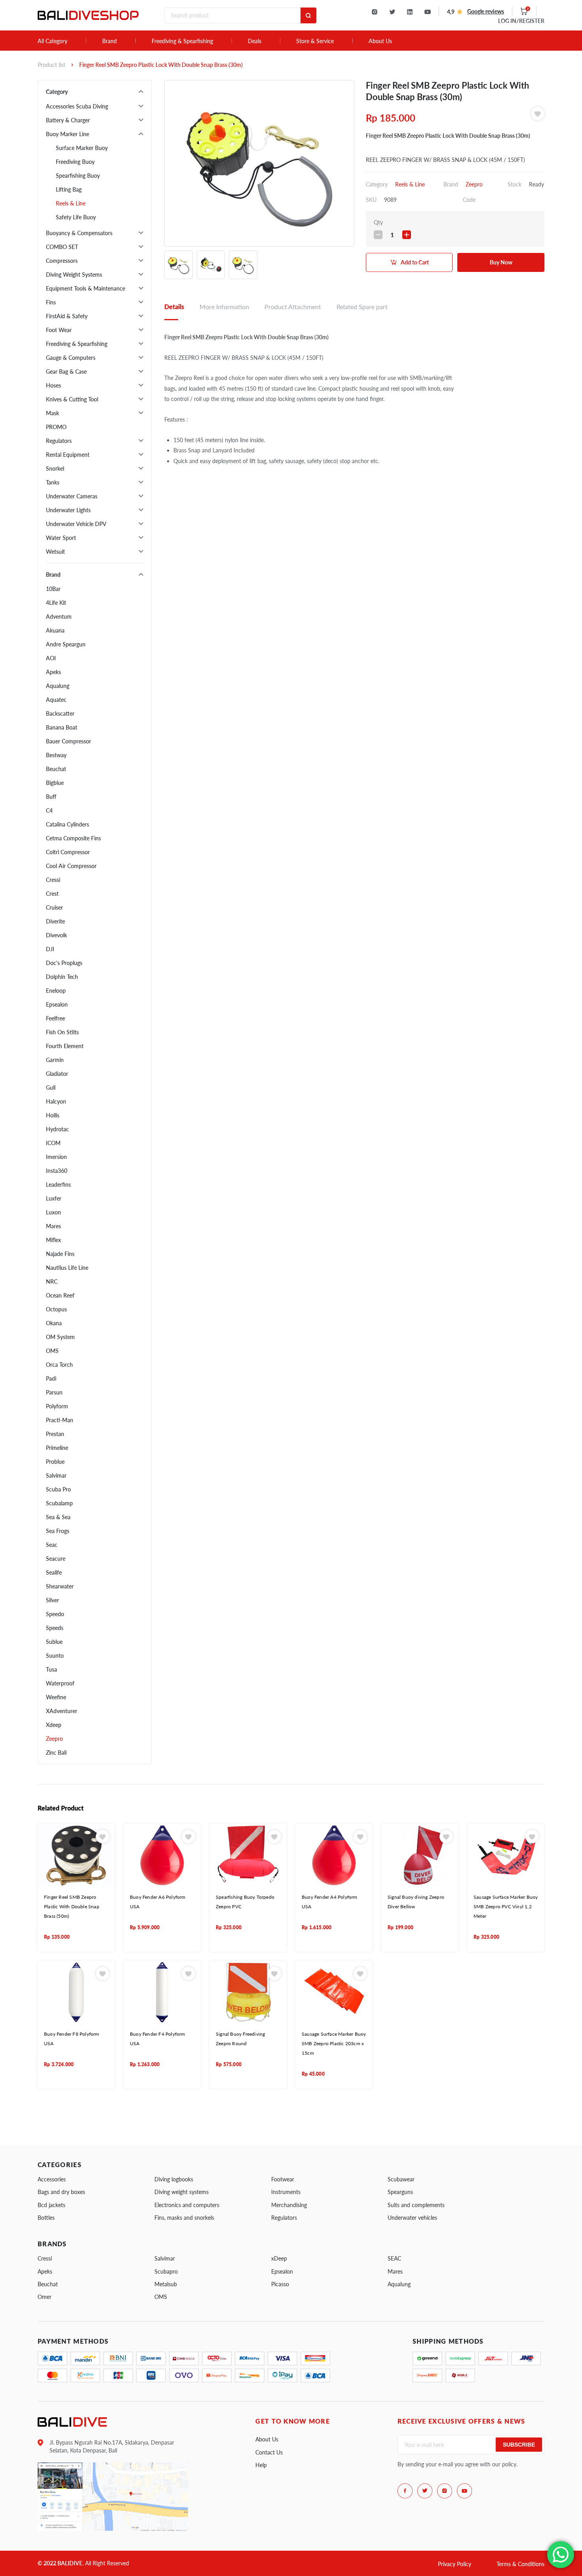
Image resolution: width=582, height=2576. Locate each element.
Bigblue (55, 783)
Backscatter (60, 713)
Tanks (53, 482)
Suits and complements (416, 2205)
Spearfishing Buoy (78, 176)
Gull (51, 1088)
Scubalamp (59, 1503)
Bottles (46, 2218)
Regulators (59, 441)
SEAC (394, 2258)
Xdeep (54, 1725)
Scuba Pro (58, 1489)
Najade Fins (60, 1254)
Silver (52, 1600)
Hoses (53, 385)
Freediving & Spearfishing (182, 41)
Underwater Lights (68, 510)
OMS (52, 1351)
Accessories (52, 2179)
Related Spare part (362, 307)
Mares (53, 1226)
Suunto (55, 1656)
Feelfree (55, 1018)
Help (261, 2465)
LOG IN (521, 21)
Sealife (54, 1572)
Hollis (53, 1115)
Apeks (53, 672)
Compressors (62, 261)
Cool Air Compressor (71, 866)
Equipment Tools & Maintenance (86, 288)
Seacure (56, 1559)
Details (174, 307)
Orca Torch (59, 1365)
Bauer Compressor (68, 741)
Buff (51, 797)
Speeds (55, 1628)
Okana (54, 1323)
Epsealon (57, 1004)
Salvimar (56, 1475)
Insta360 (57, 1171)
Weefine (56, 1697)
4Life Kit (56, 603)
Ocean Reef (60, 1295)
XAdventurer (62, 1711)
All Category (52, 41)
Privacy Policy (455, 2564)
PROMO (56, 427)
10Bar (53, 589)
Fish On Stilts (62, 1032)
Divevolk (56, 935)
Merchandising (289, 2205)
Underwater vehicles (412, 2218)
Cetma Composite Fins (73, 838)
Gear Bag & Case (66, 371)
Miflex (53, 1240)
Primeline (57, 1448)
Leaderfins (58, 1184)
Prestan (55, 1434)
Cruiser (54, 907)
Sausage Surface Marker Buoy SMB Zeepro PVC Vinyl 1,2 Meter (506, 1907)
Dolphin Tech (62, 977)
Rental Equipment (68, 455)
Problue (55, 1462)
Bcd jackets (51, 2205)
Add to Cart (415, 262)
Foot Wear (59, 330)
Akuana (55, 630)
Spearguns (400, 2192)
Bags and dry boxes (61, 2192)
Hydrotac (57, 1129)
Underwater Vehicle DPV (76, 524)
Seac (52, 1545)
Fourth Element (65, 1046)
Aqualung (58, 686)
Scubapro (166, 2271)
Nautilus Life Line (67, 1268)
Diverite (55, 921)
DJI (50, 949)
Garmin (55, 1060)
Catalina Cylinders (68, 824)
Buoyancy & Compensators (79, 233)
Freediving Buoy (75, 162)
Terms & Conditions (520, 2564)
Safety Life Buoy (76, 217)
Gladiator (57, 1074)
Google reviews (486, 11)
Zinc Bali (56, 1752)
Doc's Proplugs (64, 963)
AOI (51, 658)
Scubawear (401, 2179)
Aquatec (56, 700)
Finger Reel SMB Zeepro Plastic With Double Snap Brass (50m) (72, 1907)
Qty (378, 222)
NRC (52, 1281)
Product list (51, 65)
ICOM (53, 1143)
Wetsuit (55, 552)
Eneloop (56, 991)
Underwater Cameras (72, 496)
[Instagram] (375, 12)
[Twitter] (392, 12)
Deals (255, 41)
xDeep (279, 2258)
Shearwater (60, 1586)
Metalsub (166, 2284)
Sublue (54, 1642)
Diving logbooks (174, 2179)
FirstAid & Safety (67, 316)
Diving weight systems (182, 2192)
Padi (51, 1378)
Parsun (54, 1392)
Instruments (286, 2192)
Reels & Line (71, 203)
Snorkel (55, 468)
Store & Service (315, 41)
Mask (52, 413)
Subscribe (519, 2445)
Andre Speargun (66, 644)
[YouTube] (428, 12)
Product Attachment (293, 307)
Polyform (57, 1406)
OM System (60, 1337)
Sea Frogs (58, 1531)
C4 (49, 810)
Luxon (53, 1212)
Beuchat (56, 769)
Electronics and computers (187, 2205)
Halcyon (56, 1101)
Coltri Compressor (68, 852)
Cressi (53, 880)
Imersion (56, 1157)
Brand (109, 41)
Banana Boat (62, 727)
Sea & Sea (58, 1517)
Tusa (51, 1669)
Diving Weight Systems (74, 275)
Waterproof (60, 1683)
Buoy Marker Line (68, 134)
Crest (52, 894)
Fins (51, 302)
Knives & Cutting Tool (72, 399)
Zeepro (54, 1739)
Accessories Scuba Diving (77, 106)
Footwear (283, 2179)
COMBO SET (62, 247)
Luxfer (54, 1198)
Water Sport (61, 538)
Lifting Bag (69, 189)
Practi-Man (60, 1420)
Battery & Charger (68, 120)
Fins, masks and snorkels (184, 2218)
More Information (224, 307)
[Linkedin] (410, 12)
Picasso (280, 2284)
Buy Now (501, 262)
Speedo (55, 1614)
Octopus (56, 1309)
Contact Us (269, 2452)
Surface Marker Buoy (82, 148)
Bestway (56, 755)
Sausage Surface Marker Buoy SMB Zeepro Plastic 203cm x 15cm (334, 2044)
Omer (45, 2297)
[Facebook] (405, 2491)
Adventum (59, 616)
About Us (380, 41)
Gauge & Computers (71, 358)
